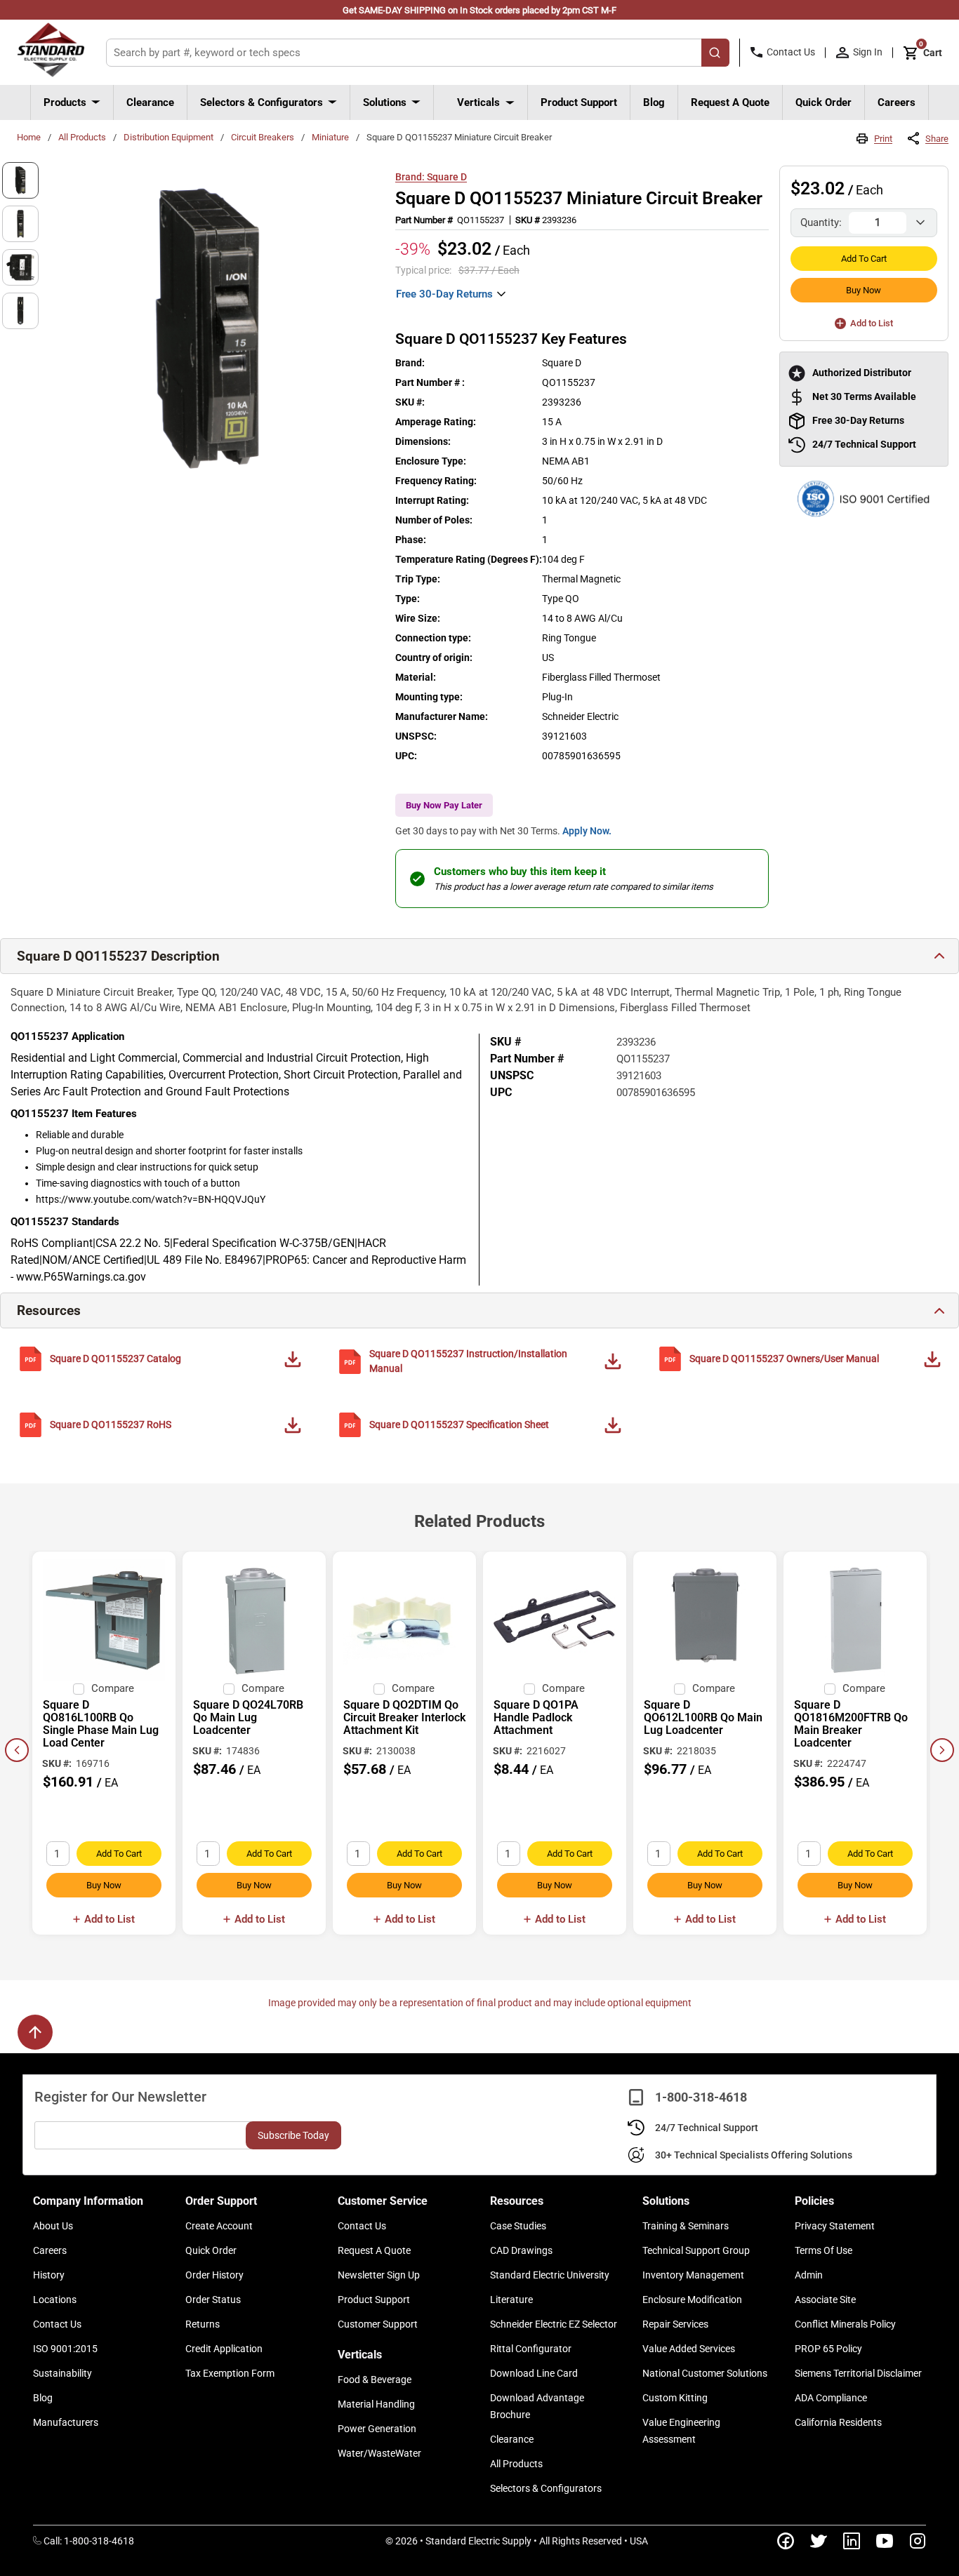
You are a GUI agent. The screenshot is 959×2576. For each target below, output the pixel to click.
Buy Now (864, 290)
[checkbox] (79, 1689)
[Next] (942, 1750)
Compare (113, 1688)
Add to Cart (864, 259)
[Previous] (17, 1750)
